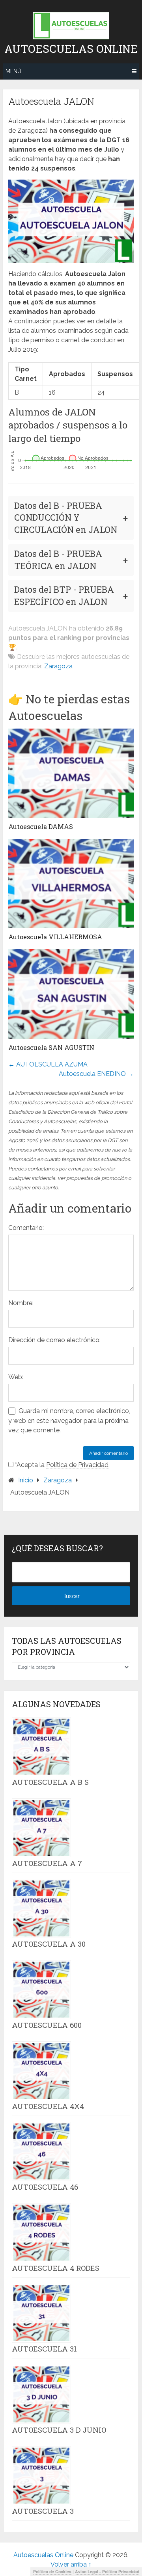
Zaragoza (58, 666)
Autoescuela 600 (47, 2025)
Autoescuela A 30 (49, 1944)
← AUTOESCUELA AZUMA (48, 1064)
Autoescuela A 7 (47, 1863)
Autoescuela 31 (44, 2349)
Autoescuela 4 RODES (56, 2268)
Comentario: (26, 1228)
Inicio (26, 1480)
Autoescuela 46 (45, 2187)
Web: (16, 1377)
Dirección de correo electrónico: (54, 1340)
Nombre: (21, 1303)
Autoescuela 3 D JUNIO (59, 2430)
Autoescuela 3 (43, 2511)
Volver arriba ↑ (71, 2564)
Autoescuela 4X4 (48, 2106)
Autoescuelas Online (71, 49)
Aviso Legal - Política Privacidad (107, 2571)
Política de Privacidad (77, 1465)
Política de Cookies (52, 2571)
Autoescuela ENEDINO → (96, 1074)
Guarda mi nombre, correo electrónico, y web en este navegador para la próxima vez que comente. (69, 1421)
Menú (13, 71)
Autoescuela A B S (50, 1782)
